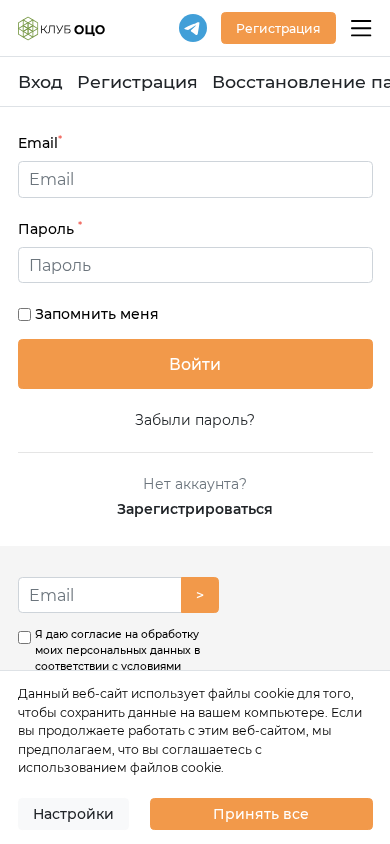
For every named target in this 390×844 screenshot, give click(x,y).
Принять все (261, 814)
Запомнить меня (97, 314)
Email (40, 142)
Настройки (73, 814)
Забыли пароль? (195, 420)
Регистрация (137, 81)
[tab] (195, 265)
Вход (40, 81)
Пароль (50, 228)
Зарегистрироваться (195, 509)
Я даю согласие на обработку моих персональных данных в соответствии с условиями (117, 666)
